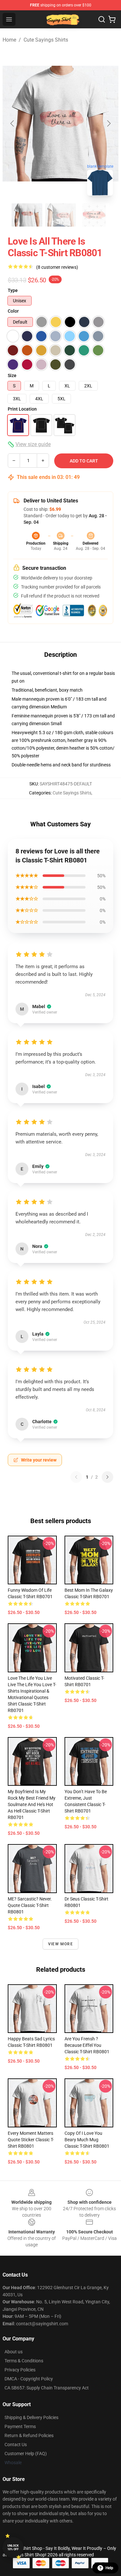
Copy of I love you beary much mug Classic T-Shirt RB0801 (87, 2140)
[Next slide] (108, 123)
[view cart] (112, 19)
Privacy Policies (20, 2370)
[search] (102, 19)
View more (60, 1944)
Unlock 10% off (13, 2547)
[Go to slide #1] (27, 215)
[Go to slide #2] (61, 215)
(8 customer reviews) (57, 267)
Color (13, 311)
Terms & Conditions (24, 2361)
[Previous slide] (13, 123)
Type (13, 290)
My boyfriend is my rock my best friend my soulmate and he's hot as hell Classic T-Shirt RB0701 (32, 1804)
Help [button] (109, 2568)
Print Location (22, 409)
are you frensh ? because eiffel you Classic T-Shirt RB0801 (87, 2045)
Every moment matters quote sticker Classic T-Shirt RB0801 (31, 2140)
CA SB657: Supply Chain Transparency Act (47, 2388)
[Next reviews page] (107, 1477)
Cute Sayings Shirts (46, 40)
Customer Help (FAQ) (26, 2454)
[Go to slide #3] (94, 215)
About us (14, 2352)
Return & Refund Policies (29, 2435)
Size (12, 375)
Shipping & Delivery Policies (31, 2417)
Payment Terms (20, 2426)
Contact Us (16, 2445)
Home (9, 40)
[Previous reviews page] (76, 1477)
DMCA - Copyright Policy (29, 2379)
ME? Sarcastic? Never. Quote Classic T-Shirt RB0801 (30, 1905)
